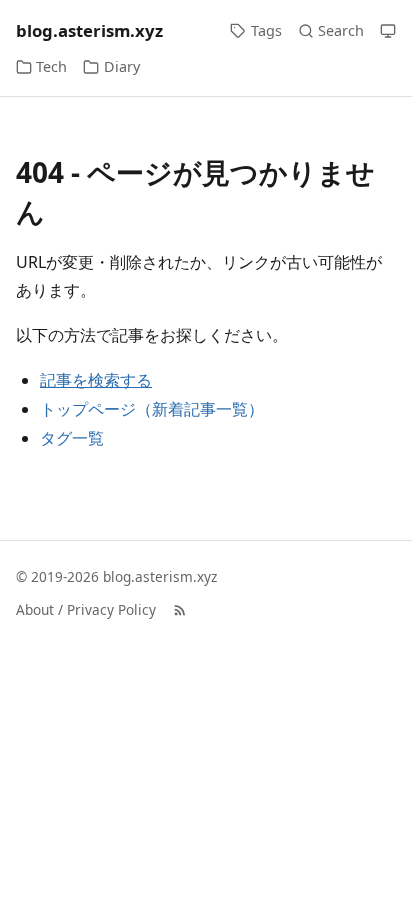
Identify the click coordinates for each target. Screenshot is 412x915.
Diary (121, 66)
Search (341, 30)
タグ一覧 (72, 438)
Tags (266, 30)
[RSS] (180, 610)
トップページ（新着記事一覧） (152, 409)
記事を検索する (96, 380)
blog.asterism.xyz (89, 30)
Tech (51, 66)
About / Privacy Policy (86, 609)
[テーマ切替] (388, 31)
